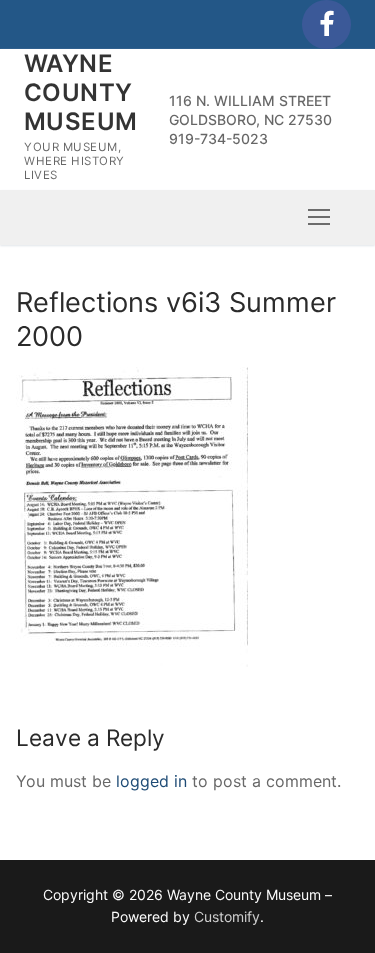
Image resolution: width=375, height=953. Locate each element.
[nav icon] (319, 217)
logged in (151, 781)
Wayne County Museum (80, 92)
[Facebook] (326, 24)
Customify (227, 916)
